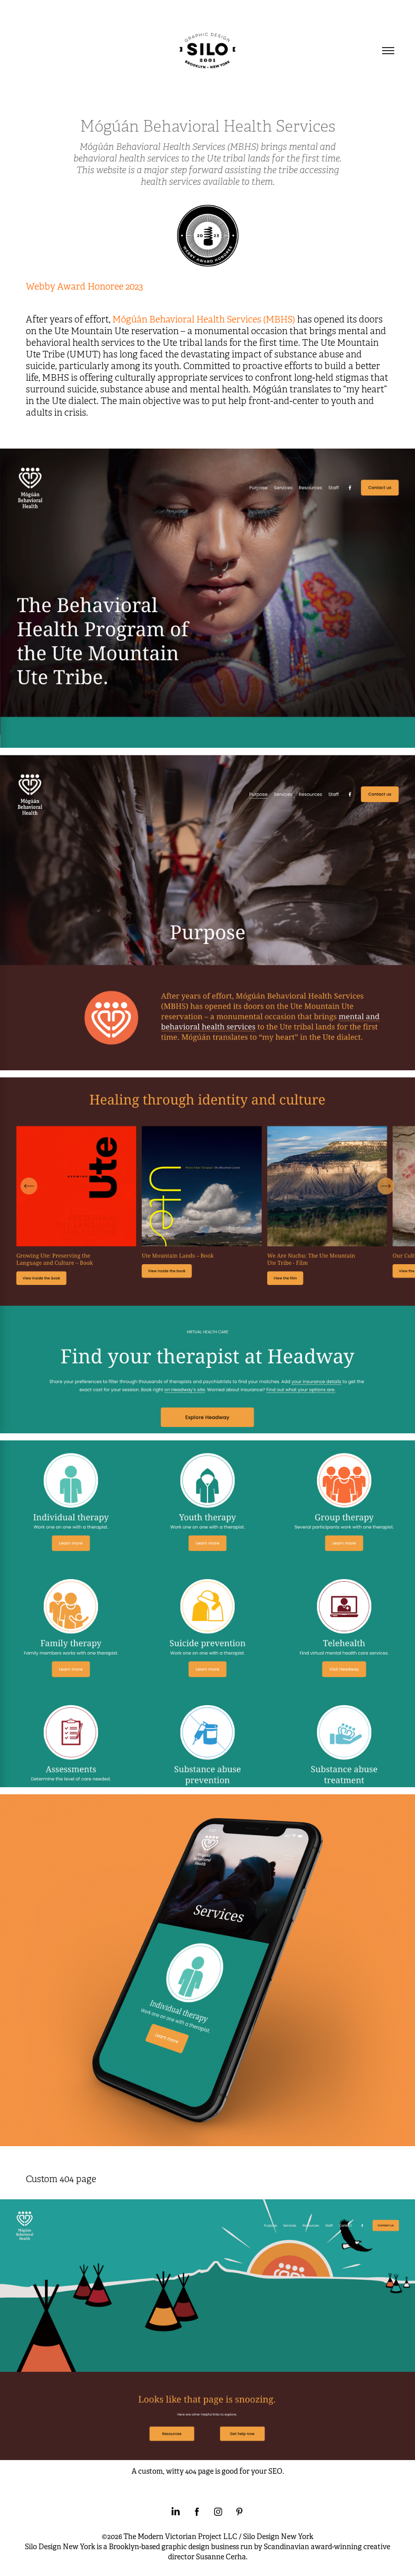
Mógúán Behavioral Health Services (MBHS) (204, 319)
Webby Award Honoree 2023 (85, 287)
